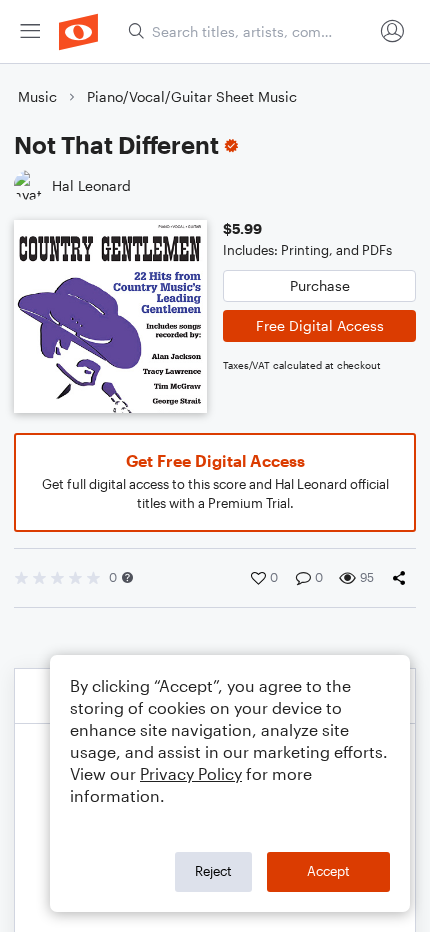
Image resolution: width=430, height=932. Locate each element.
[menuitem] (30, 31)
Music (37, 96)
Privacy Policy (191, 773)
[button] (127, 577)
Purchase (320, 285)
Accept (328, 871)
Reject (213, 871)
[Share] (403, 578)
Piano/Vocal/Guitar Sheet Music (192, 96)
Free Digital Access (320, 325)
